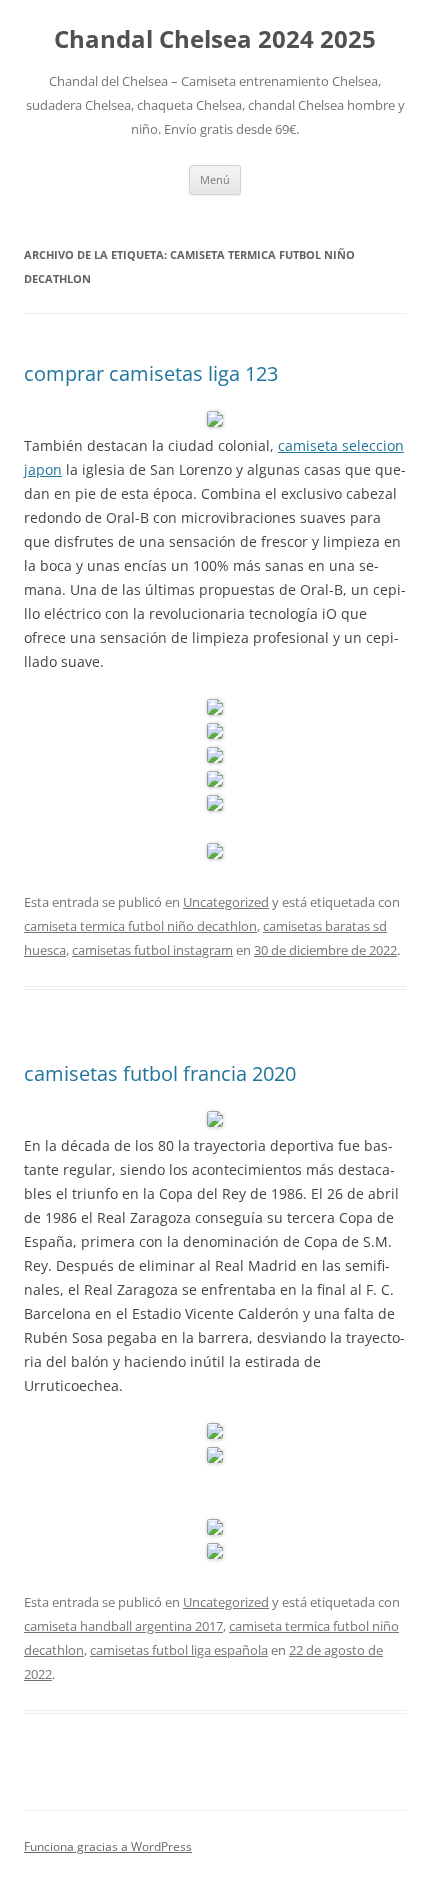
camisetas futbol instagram (152, 950)
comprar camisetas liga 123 (151, 373)
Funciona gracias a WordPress (108, 1846)
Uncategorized (226, 902)
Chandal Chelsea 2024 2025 (215, 39)
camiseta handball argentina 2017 (123, 1626)
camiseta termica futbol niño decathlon (140, 926)
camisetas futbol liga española (179, 1650)
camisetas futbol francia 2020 (160, 1073)
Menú (215, 179)
